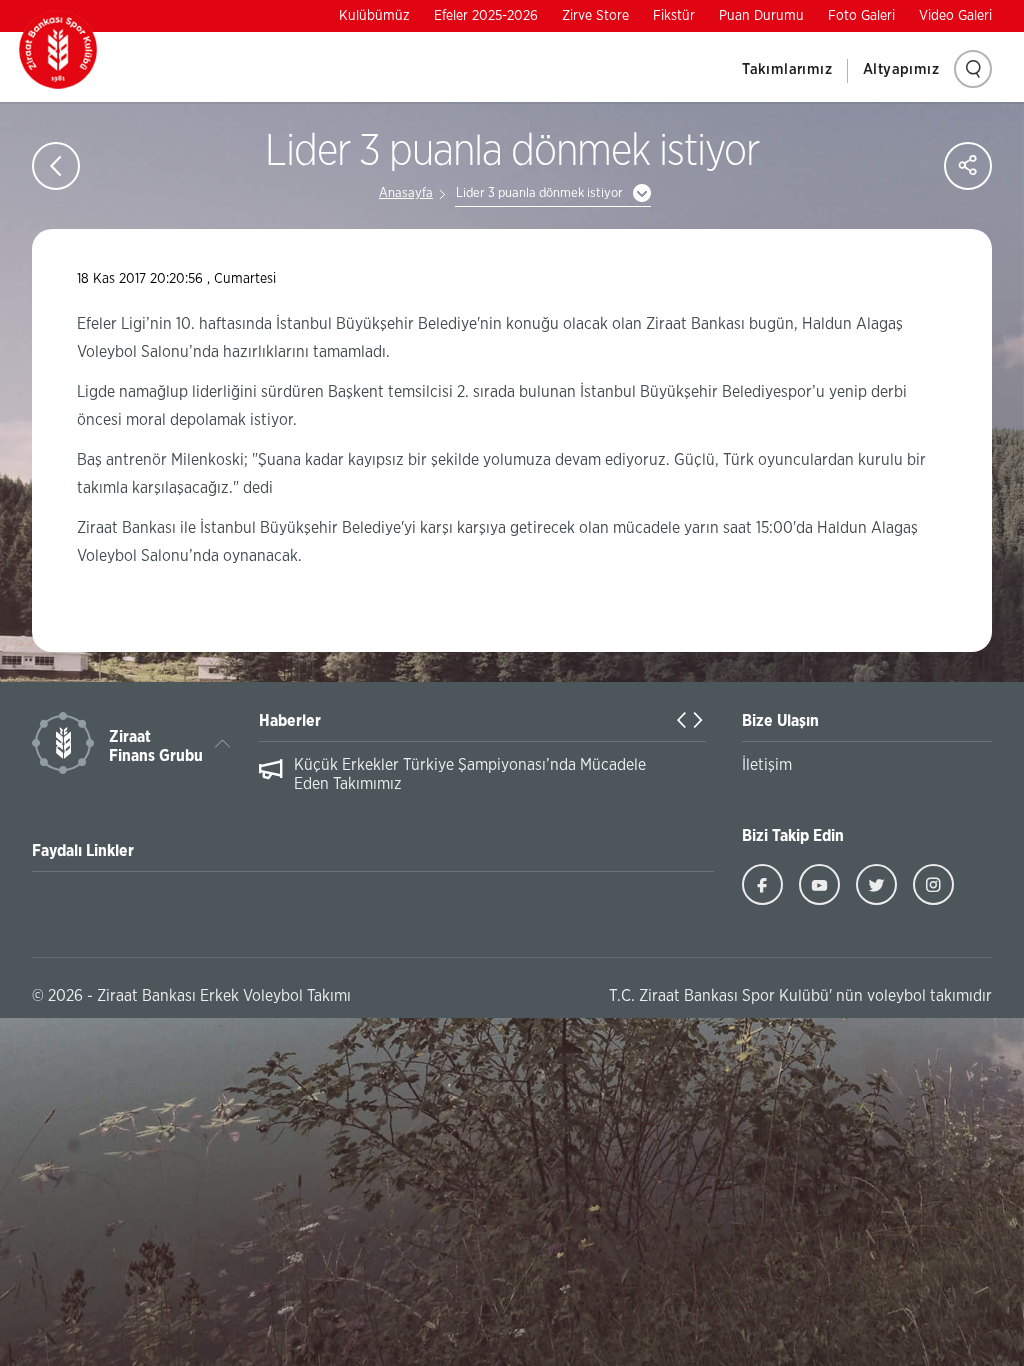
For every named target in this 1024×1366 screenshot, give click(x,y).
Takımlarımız (787, 69)
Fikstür (674, 16)
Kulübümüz (374, 16)
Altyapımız (901, 69)
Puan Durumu (761, 16)
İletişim (767, 765)
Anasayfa (406, 193)
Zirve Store (595, 16)
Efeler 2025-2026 (486, 16)
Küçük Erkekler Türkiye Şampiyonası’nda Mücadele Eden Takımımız (470, 774)
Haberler (290, 721)
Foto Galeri (861, 16)
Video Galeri (955, 16)
